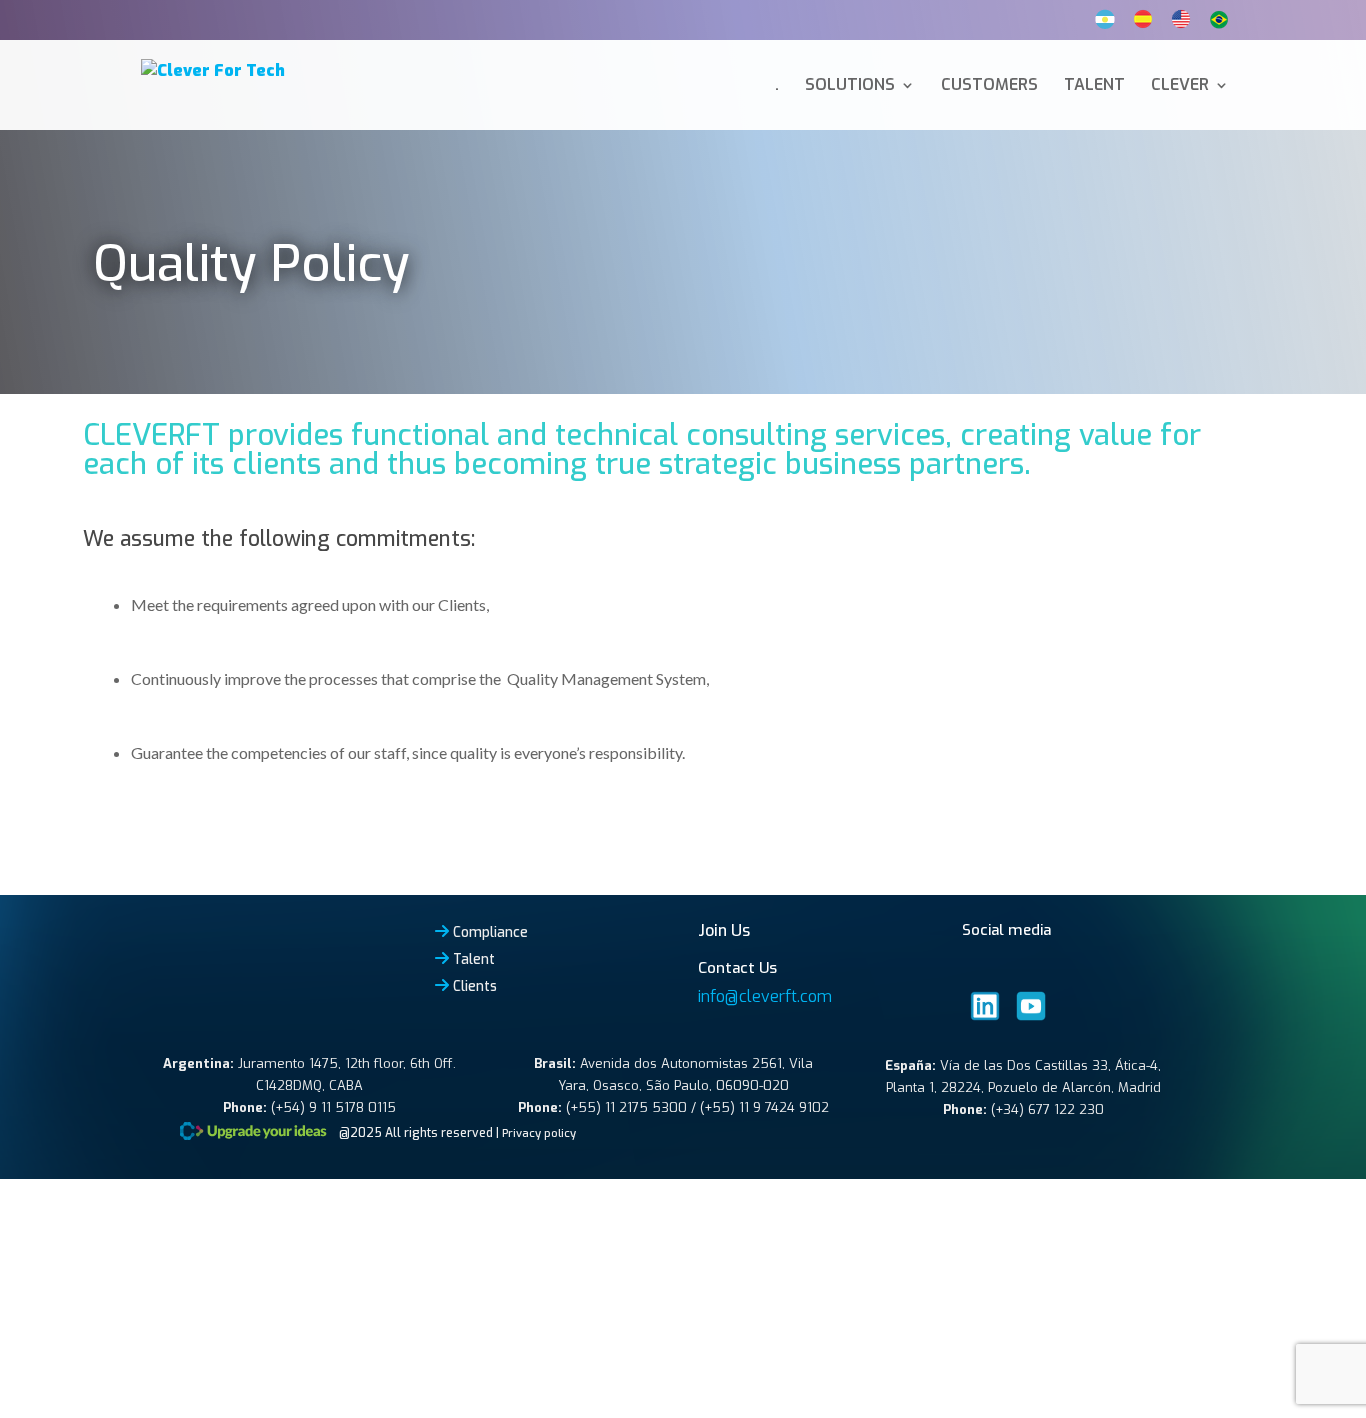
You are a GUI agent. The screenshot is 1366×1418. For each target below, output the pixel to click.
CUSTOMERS (989, 86)
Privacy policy (539, 1133)
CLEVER (1180, 86)
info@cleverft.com (765, 996)
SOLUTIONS (850, 86)
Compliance (490, 932)
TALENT (1094, 86)
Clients (475, 986)
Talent (474, 959)
